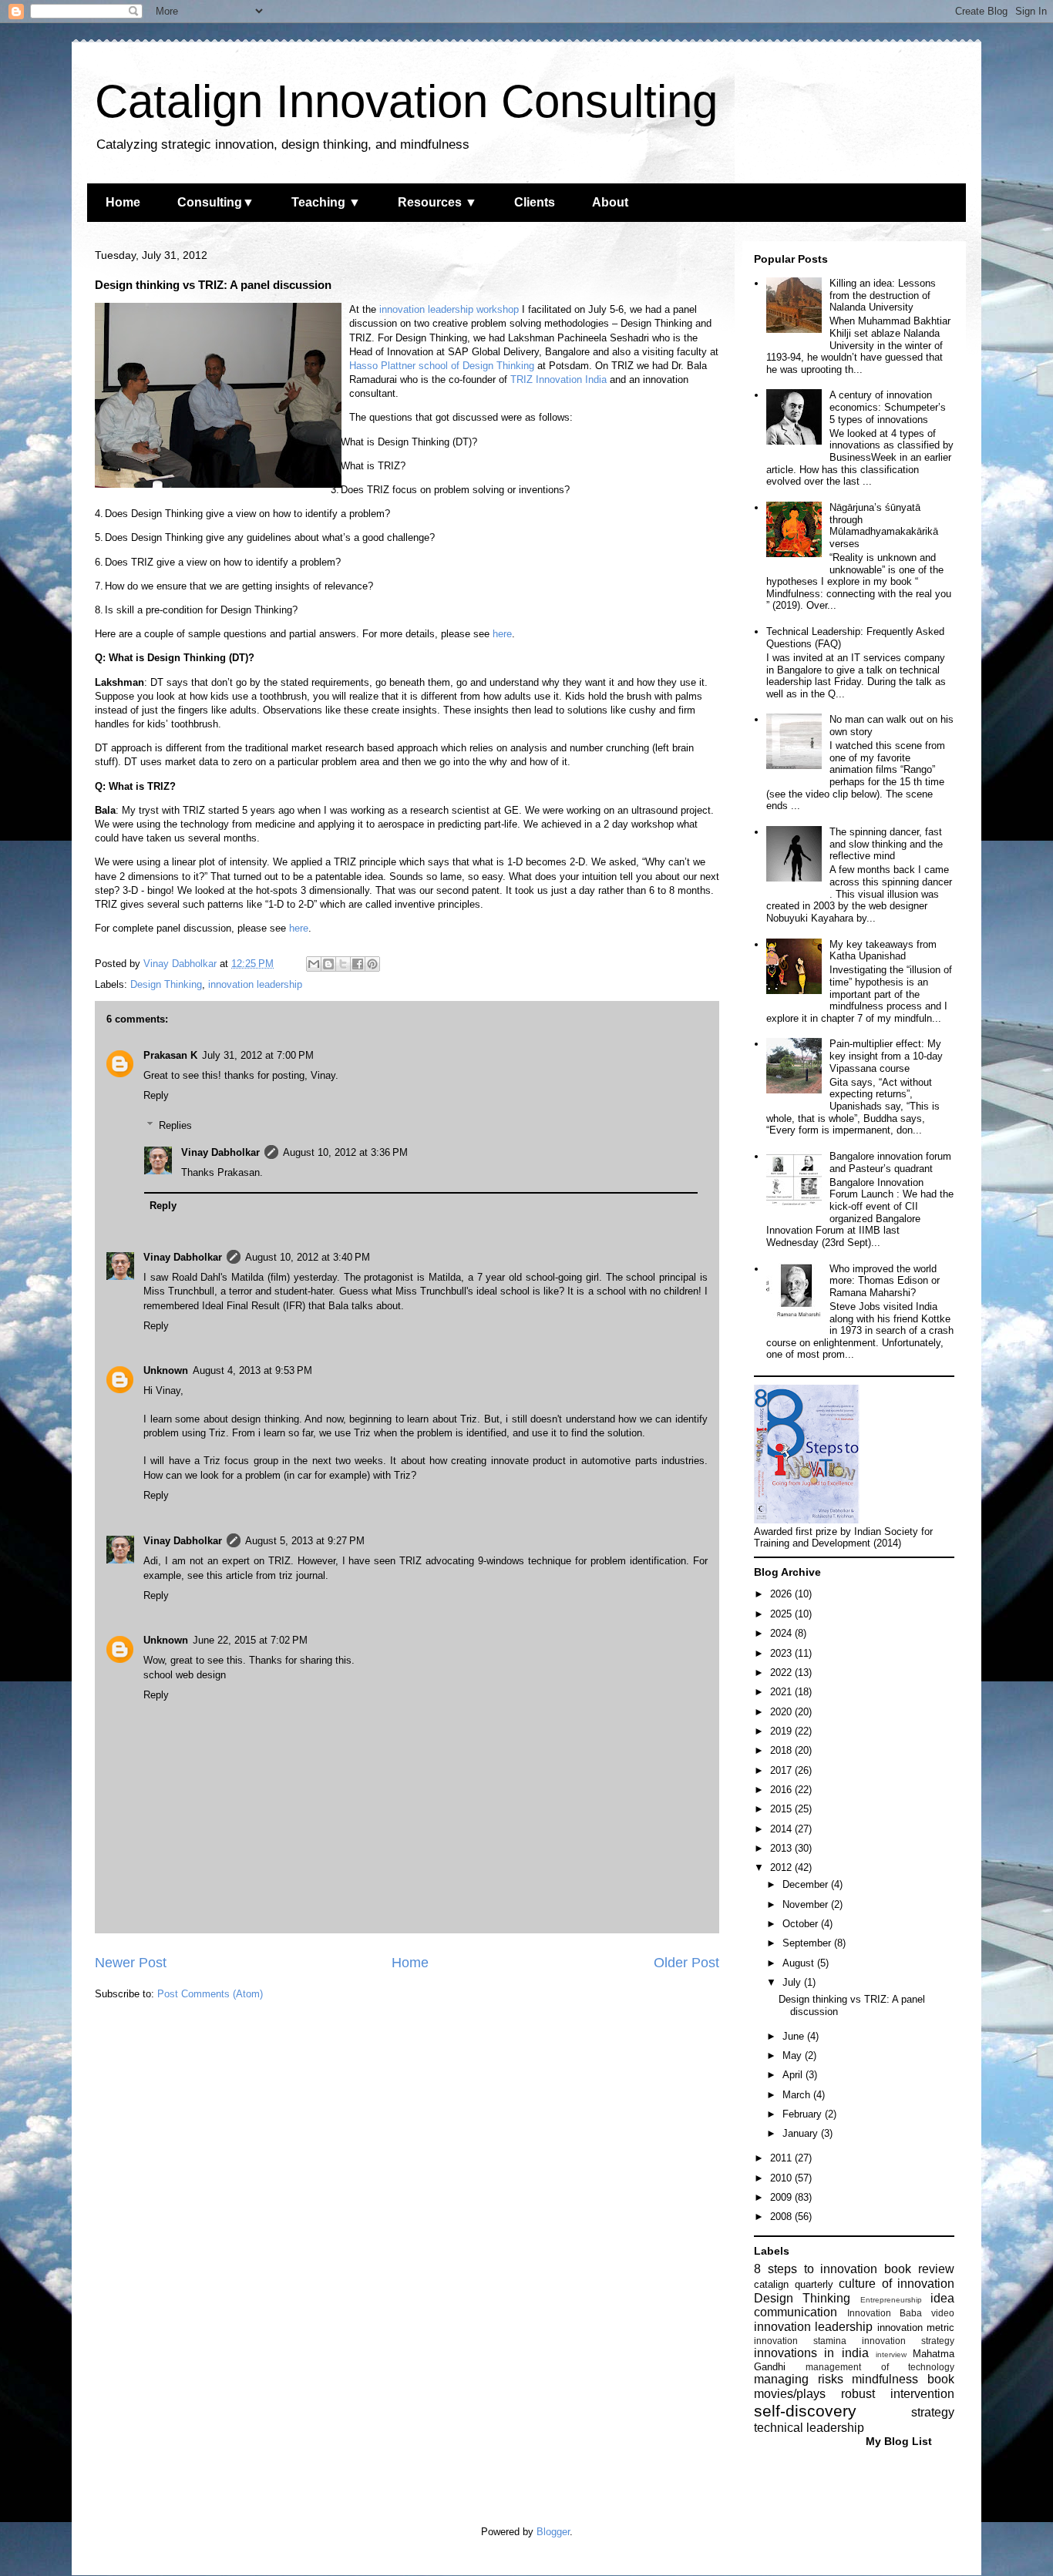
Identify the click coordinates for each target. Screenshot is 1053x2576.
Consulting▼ (216, 202)
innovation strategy (908, 2341)
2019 (782, 1731)
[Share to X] (343, 964)
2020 (782, 1712)
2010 (782, 2178)
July (793, 1982)
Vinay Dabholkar (220, 1152)
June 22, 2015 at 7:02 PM (250, 1640)
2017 (782, 1770)
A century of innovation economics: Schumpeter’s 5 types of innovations (888, 407)
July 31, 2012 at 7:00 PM (258, 1055)
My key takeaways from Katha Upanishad (883, 950)
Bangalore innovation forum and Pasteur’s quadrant (890, 1162)
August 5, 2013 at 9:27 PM (305, 1541)
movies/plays (790, 2394)
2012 (782, 1867)
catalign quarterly (794, 2284)
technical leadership (809, 2428)
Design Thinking (166, 984)
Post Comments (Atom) (210, 1994)
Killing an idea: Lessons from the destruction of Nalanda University (883, 295)
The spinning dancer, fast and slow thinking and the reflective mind (886, 844)
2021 (782, 1692)
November (807, 1904)
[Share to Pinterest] (372, 964)
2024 (782, 1633)
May (794, 2055)
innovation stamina (800, 2341)
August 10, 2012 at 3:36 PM (345, 1152)
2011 (782, 2158)
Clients (535, 202)
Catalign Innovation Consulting (406, 101)
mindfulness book (903, 2379)
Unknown (166, 1370)
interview (891, 2354)
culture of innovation (897, 2284)
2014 (782, 1829)
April (794, 2075)
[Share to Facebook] (358, 964)
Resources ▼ (437, 202)
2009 (782, 2197)
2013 (782, 1848)
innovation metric (916, 2327)
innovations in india (811, 2353)
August (800, 1963)
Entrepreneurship (891, 2300)
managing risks (799, 2379)
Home (123, 202)
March (798, 2095)
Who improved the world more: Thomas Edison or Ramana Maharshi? (885, 1281)
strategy (933, 2412)
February (804, 2114)
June (795, 2036)
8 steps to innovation (816, 2269)
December (807, 1884)
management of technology (880, 2367)
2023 (782, 1653)
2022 (782, 1673)
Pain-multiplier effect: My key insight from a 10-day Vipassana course (886, 1056)
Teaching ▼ (326, 202)
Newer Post (131, 1963)
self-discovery (805, 2411)
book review (919, 2269)
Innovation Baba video (901, 2313)
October (802, 1924)
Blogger (553, 2532)
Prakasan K (170, 1055)
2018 (782, 1750)
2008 (782, 2217)
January (802, 2133)
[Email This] (314, 964)
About (610, 202)
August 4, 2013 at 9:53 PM (252, 1370)
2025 (782, 1614)
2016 (782, 1790)
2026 (782, 1594)
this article (230, 1575)
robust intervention (898, 2394)
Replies (175, 1125)
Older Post (686, 1963)
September (808, 1943)
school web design (185, 1675)
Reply (156, 1095)
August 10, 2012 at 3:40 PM (308, 1257)
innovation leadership (255, 984)
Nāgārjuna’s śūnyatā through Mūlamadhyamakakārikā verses (884, 526)
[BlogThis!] (328, 964)
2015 (782, 1809)
